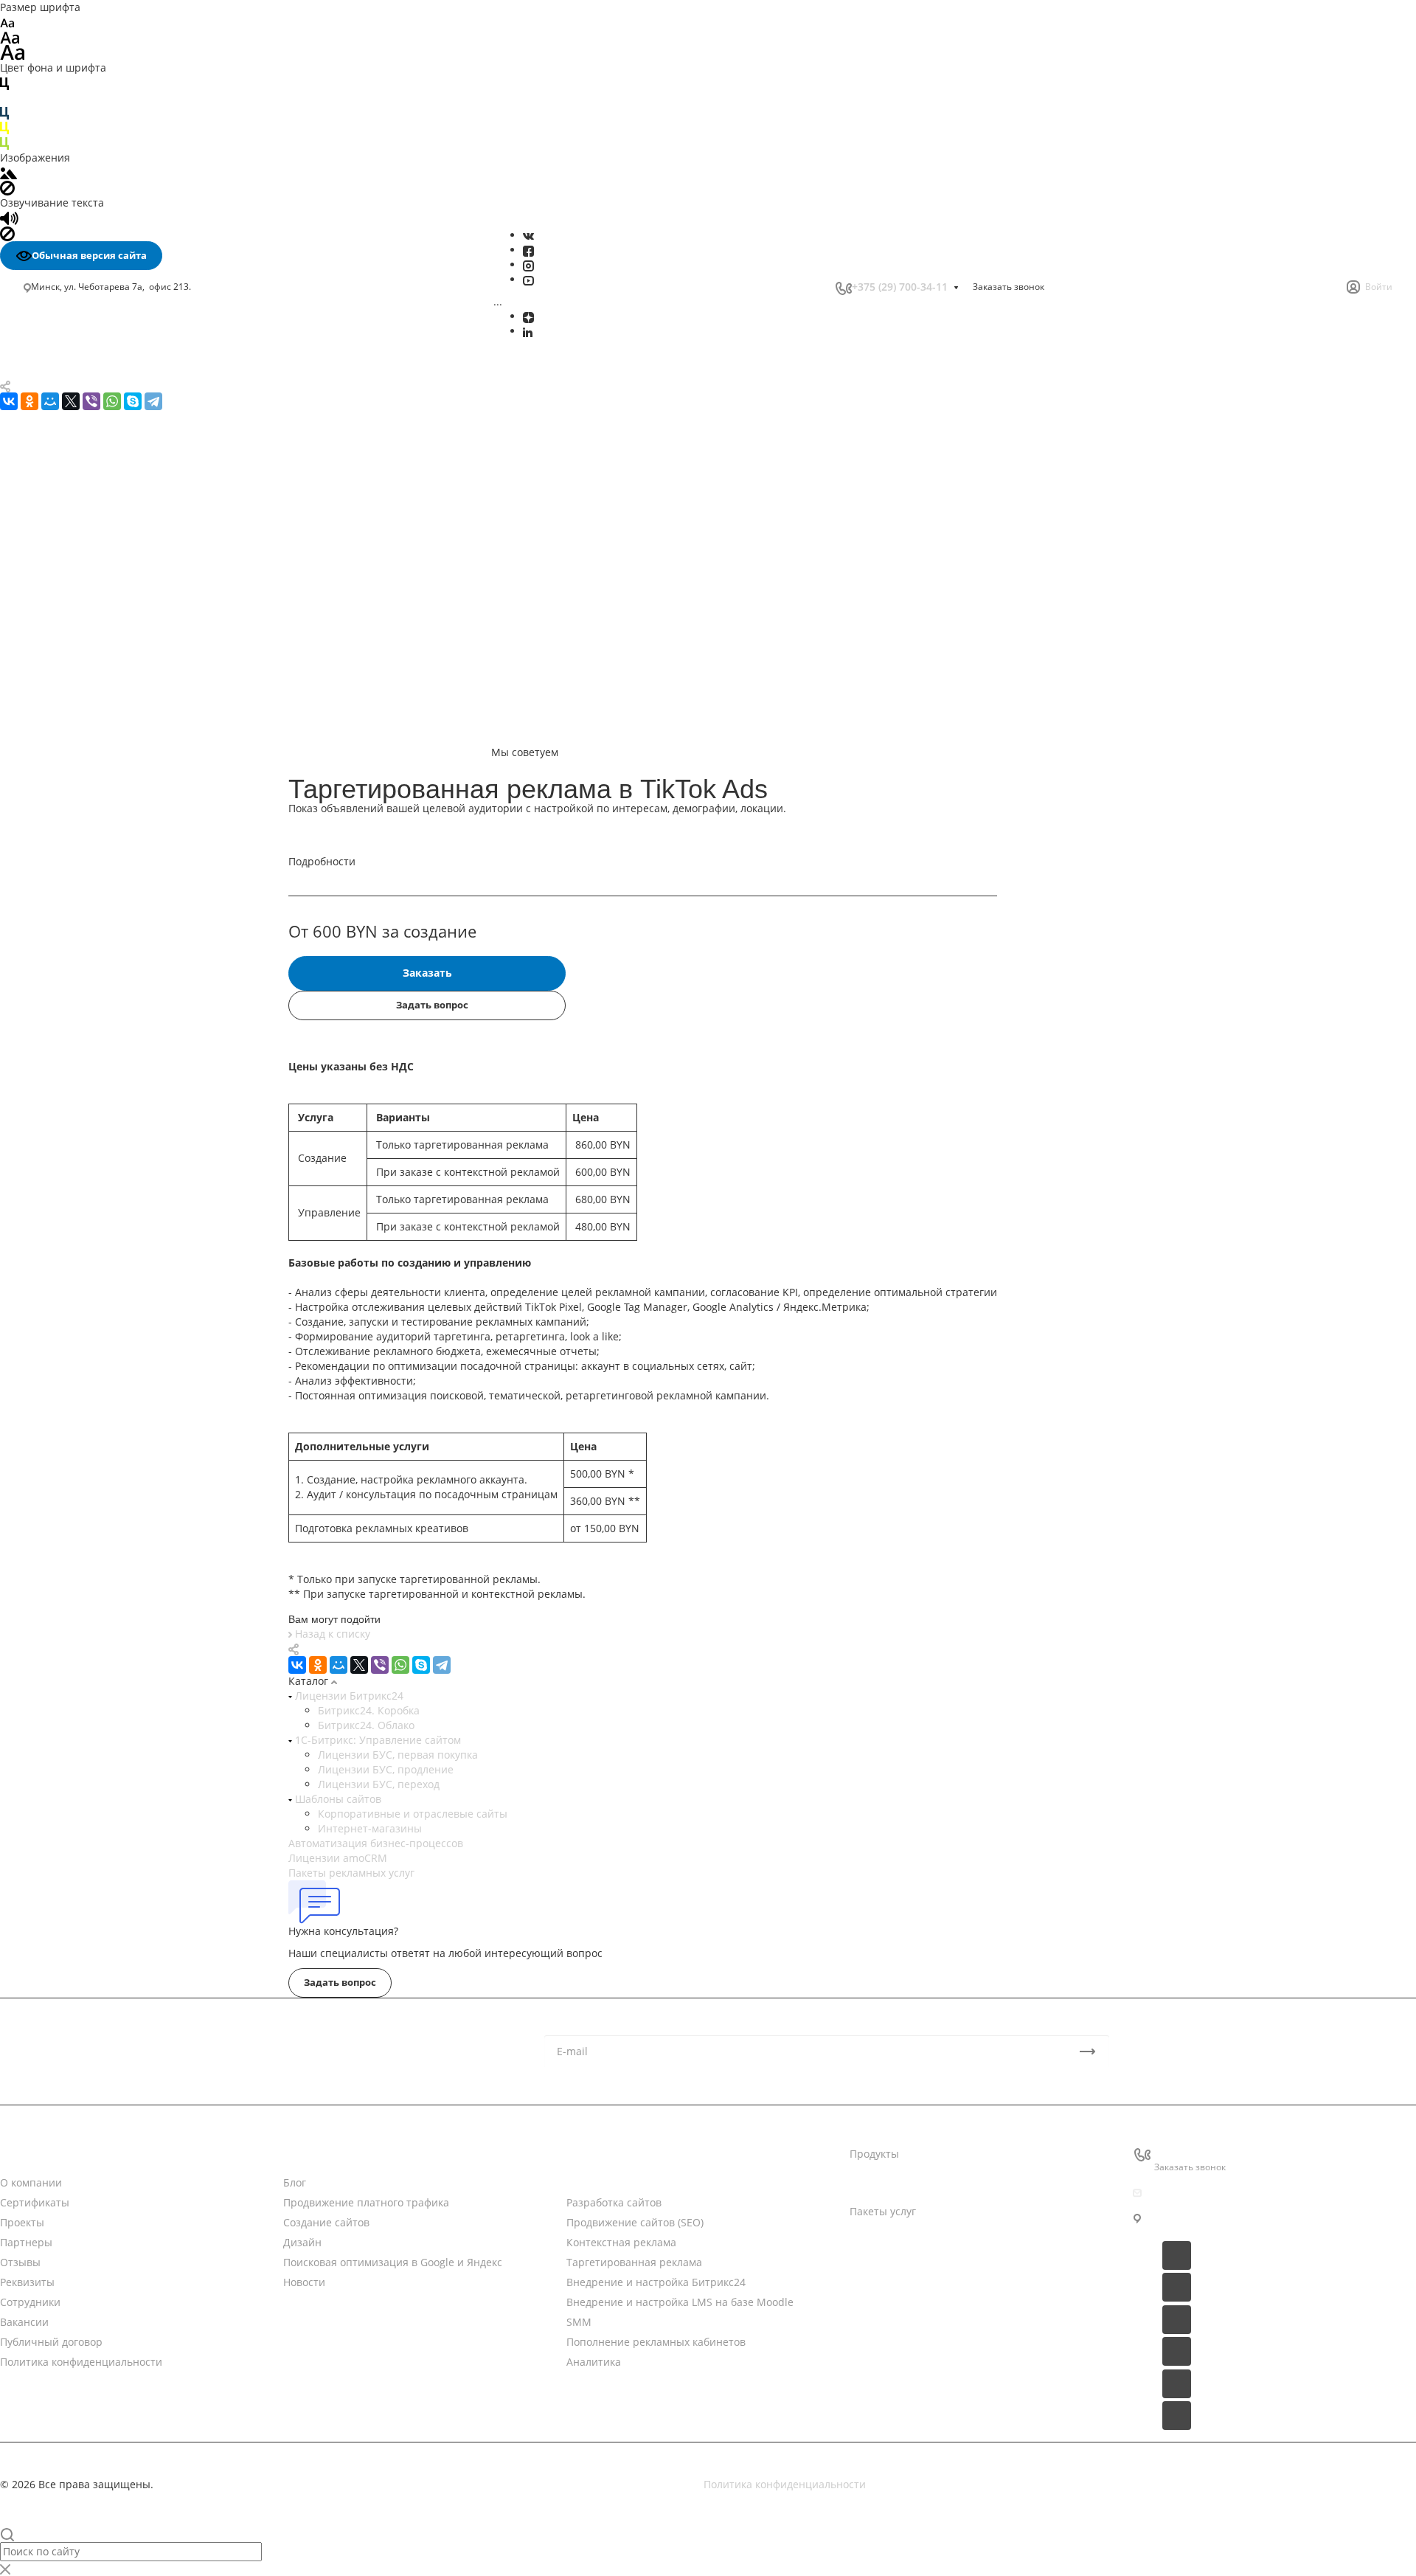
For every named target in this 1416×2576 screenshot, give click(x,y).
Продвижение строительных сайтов (121, 1367)
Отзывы (20, 2262)
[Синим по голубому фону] (4, 112)
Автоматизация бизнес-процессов (376, 1843)
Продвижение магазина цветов (110, 1235)
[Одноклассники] (318, 1665)
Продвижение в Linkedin (92, 722)
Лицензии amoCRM (338, 1858)
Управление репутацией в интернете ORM (140, 565)
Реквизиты (27, 2282)
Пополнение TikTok (78, 596)
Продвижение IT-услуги (89, 1190)
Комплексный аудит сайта (96, 861)
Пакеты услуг (883, 2211)
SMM (44, 495)
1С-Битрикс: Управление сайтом (376, 1740)
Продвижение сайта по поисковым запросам (144, 830)
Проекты (22, 2222)
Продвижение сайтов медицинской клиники (142, 1323)
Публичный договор (51, 2342)
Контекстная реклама (621, 2242)
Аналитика (58, 526)
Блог (295, 2182)
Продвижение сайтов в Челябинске (120, 1043)
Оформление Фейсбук (85, 675)
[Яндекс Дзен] (528, 316)
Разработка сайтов (614, 2202)
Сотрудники (30, 2302)
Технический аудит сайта (94, 877)
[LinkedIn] (528, 331)
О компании (31, 2182)
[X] (359, 1665)
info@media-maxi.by (1205, 2193)
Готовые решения (895, 2240)
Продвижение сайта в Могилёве (112, 954)
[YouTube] (528, 279)
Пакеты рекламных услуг (351, 1873)
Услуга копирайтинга (84, 939)
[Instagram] (528, 264)
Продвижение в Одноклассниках (112, 737)
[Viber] (380, 1665)
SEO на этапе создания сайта (104, 908)
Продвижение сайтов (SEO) (635, 2222)
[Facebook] (528, 250)
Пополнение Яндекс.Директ (100, 641)
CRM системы (884, 2182)
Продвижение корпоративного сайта (124, 814)
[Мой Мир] (339, 1665)
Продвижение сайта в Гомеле (105, 998)
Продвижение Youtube (87, 690)
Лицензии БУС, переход (379, 1784)
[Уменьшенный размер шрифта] (7, 22)
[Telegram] (442, 1665)
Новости (304, 2154)
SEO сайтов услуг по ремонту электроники (137, 1102)
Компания (26, 2154)
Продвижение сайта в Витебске (110, 984)
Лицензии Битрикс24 (348, 1696)
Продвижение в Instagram (96, 706)
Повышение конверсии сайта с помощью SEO (135, 790)
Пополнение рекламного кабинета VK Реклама (125, 619)
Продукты (874, 2154)
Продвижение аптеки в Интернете (118, 1205)
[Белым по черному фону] (4, 98)
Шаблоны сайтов (337, 1799)
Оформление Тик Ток (83, 659)
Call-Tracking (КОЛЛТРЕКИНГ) (103, 580)
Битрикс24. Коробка (369, 1710)
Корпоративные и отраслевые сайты (413, 1814)
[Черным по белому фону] (4, 82)
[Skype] (421, 1665)
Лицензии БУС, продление (386, 1769)
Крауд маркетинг (73, 923)
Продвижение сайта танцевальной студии (138, 1308)
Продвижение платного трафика (112, 386)
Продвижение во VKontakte (98, 753)
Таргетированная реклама (99, 447)
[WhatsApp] (400, 1665)
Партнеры (26, 2242)
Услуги (583, 2154)
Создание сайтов (73, 402)
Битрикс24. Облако (366, 1725)
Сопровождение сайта (86, 845)
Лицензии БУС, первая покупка (398, 1755)
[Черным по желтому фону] (4, 127)
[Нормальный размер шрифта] (10, 37)
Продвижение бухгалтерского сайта (121, 1220)
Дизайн (49, 417)
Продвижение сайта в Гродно (105, 1013)
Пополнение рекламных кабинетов (121, 510)
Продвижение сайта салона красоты (122, 1294)
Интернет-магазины (370, 1828)
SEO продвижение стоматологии (112, 1057)
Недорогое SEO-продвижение (105, 768)
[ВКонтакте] (528, 235)
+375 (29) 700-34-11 (900, 287)
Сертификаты (35, 2202)
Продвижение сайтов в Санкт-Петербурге (136, 1028)
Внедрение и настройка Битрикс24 (121, 464)
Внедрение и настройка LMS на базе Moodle (145, 479)
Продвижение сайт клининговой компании (139, 1279)
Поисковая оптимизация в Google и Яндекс (139, 433)
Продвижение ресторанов (96, 1264)
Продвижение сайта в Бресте (104, 969)
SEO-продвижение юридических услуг (127, 1116)
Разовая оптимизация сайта (101, 892)
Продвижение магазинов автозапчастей (133, 1249)
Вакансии (24, 2322)
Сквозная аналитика (81, 549)
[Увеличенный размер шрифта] (13, 51)
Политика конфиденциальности (81, 2362)
